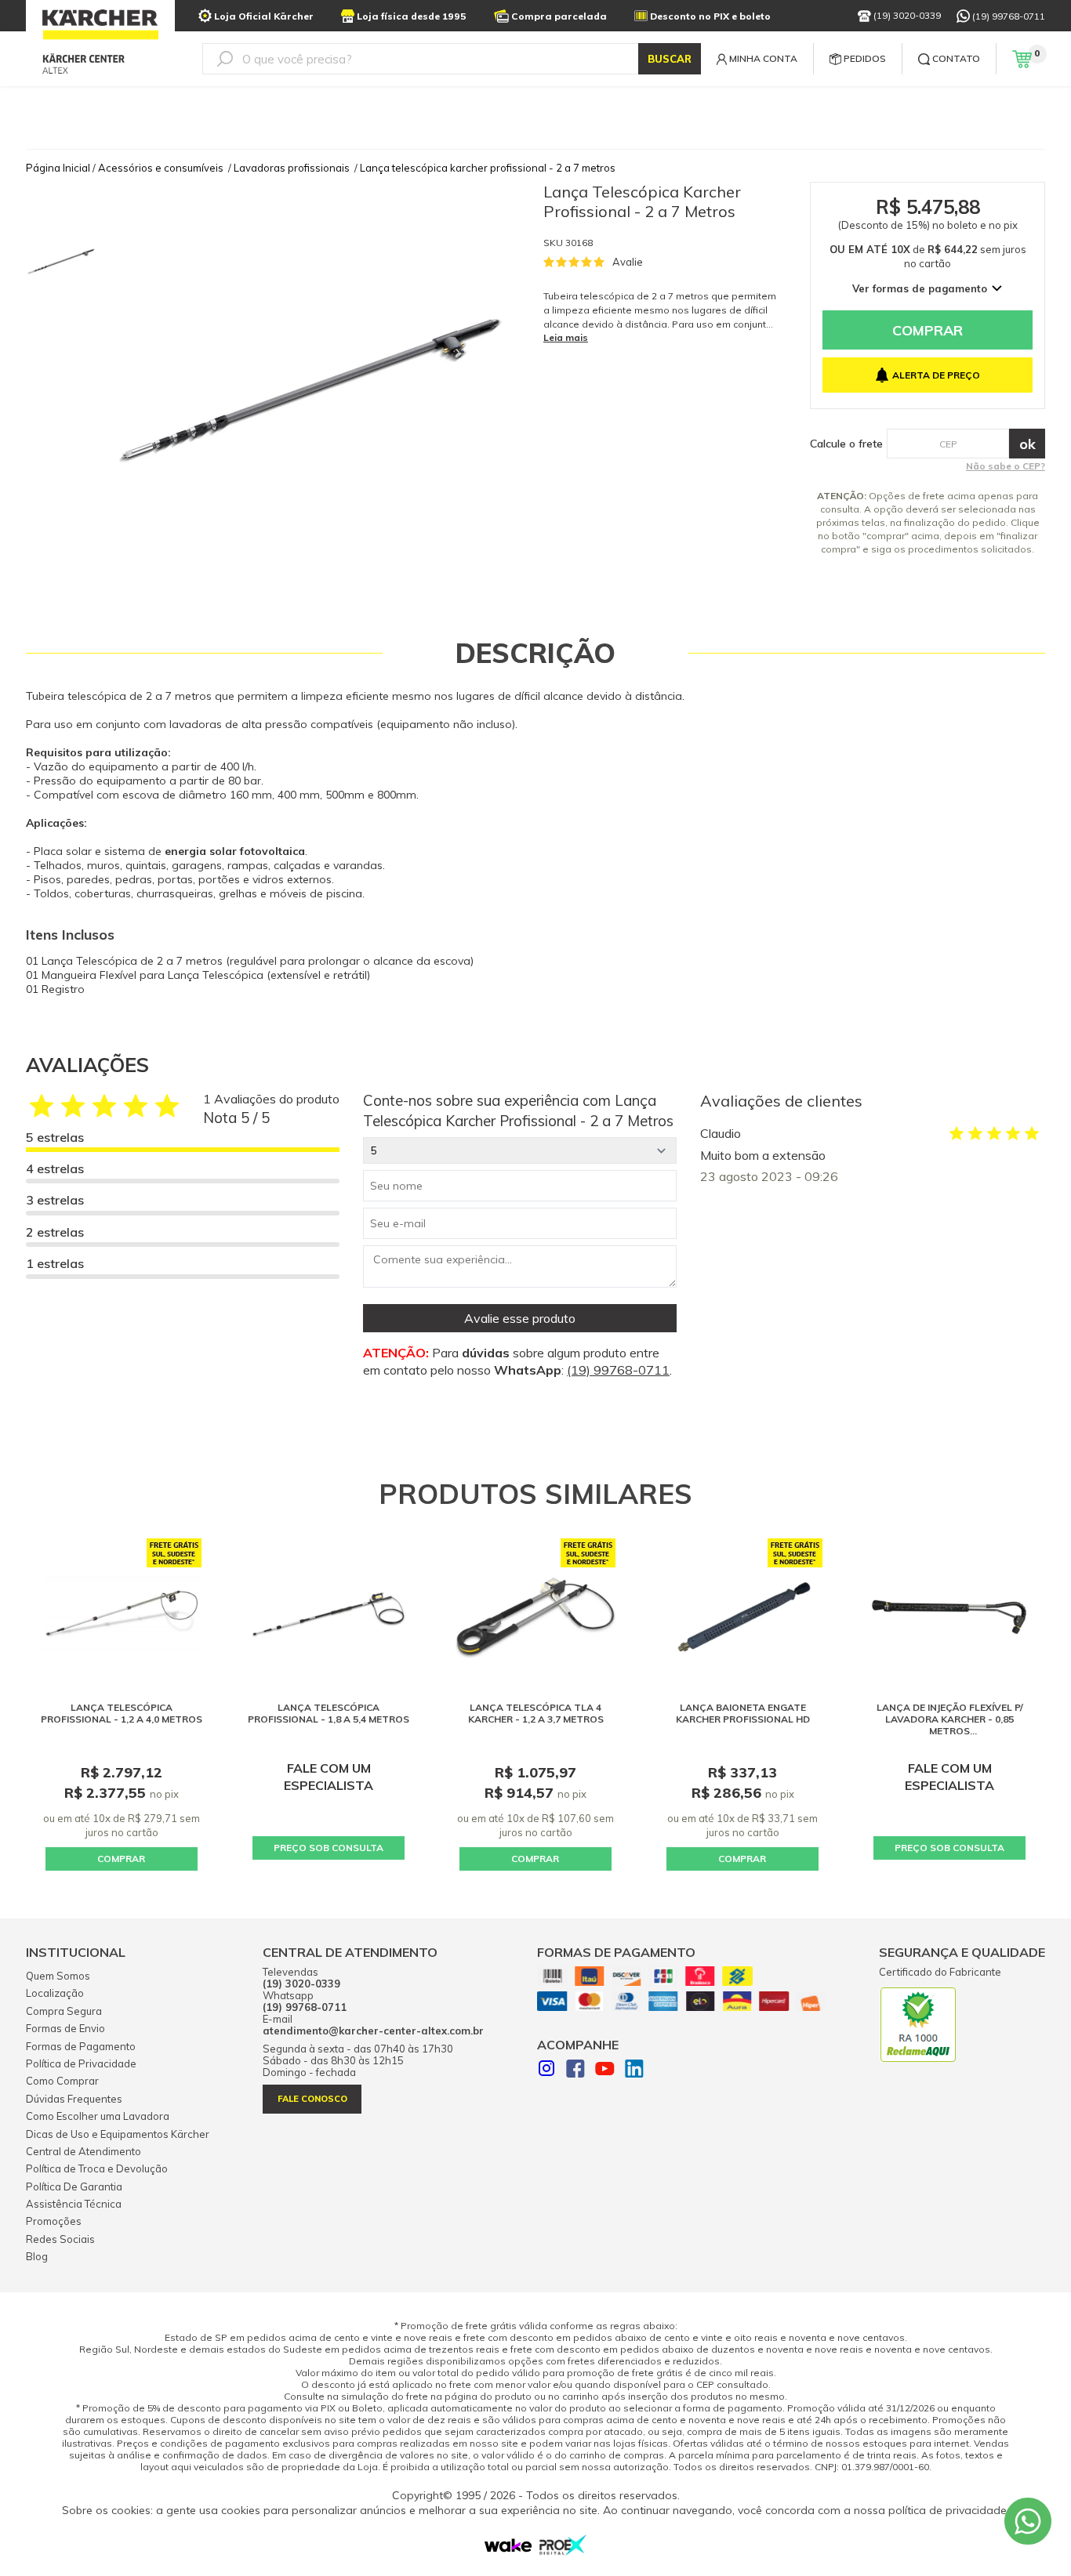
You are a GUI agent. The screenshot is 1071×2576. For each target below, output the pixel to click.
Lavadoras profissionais (292, 168)
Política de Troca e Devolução (97, 2168)
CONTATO (956, 58)
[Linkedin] (634, 2071)
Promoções (54, 2221)
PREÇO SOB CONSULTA (329, 1848)
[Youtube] (605, 2071)
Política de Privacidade (81, 2063)
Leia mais (566, 337)
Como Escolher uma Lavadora (98, 2116)
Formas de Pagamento (81, 2046)
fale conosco (312, 2099)
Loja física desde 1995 (412, 16)
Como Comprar (62, 2081)
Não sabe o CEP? (1006, 466)
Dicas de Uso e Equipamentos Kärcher (118, 2134)
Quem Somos (58, 1976)
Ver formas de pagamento (920, 288)
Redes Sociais (60, 2239)
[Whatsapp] (1028, 2521)
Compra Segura (64, 2011)
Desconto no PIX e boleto (710, 16)
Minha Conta (763, 58)
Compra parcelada (559, 16)
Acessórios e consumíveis (161, 168)
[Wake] (508, 2549)
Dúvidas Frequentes (74, 2099)
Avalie (628, 262)
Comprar (928, 330)
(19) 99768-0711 (1009, 16)
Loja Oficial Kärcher (264, 16)
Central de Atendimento (84, 2151)
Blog (37, 2256)
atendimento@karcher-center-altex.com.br (373, 2031)
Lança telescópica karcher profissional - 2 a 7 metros (488, 168)
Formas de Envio (65, 2028)
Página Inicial (58, 168)
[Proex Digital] (563, 2551)
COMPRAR (121, 1859)
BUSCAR (670, 59)
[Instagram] (546, 2070)
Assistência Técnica (74, 2204)
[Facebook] (575, 2071)
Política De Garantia (74, 2187)
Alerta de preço (936, 375)
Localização (55, 1993)
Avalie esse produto (520, 1318)
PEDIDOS (865, 58)
